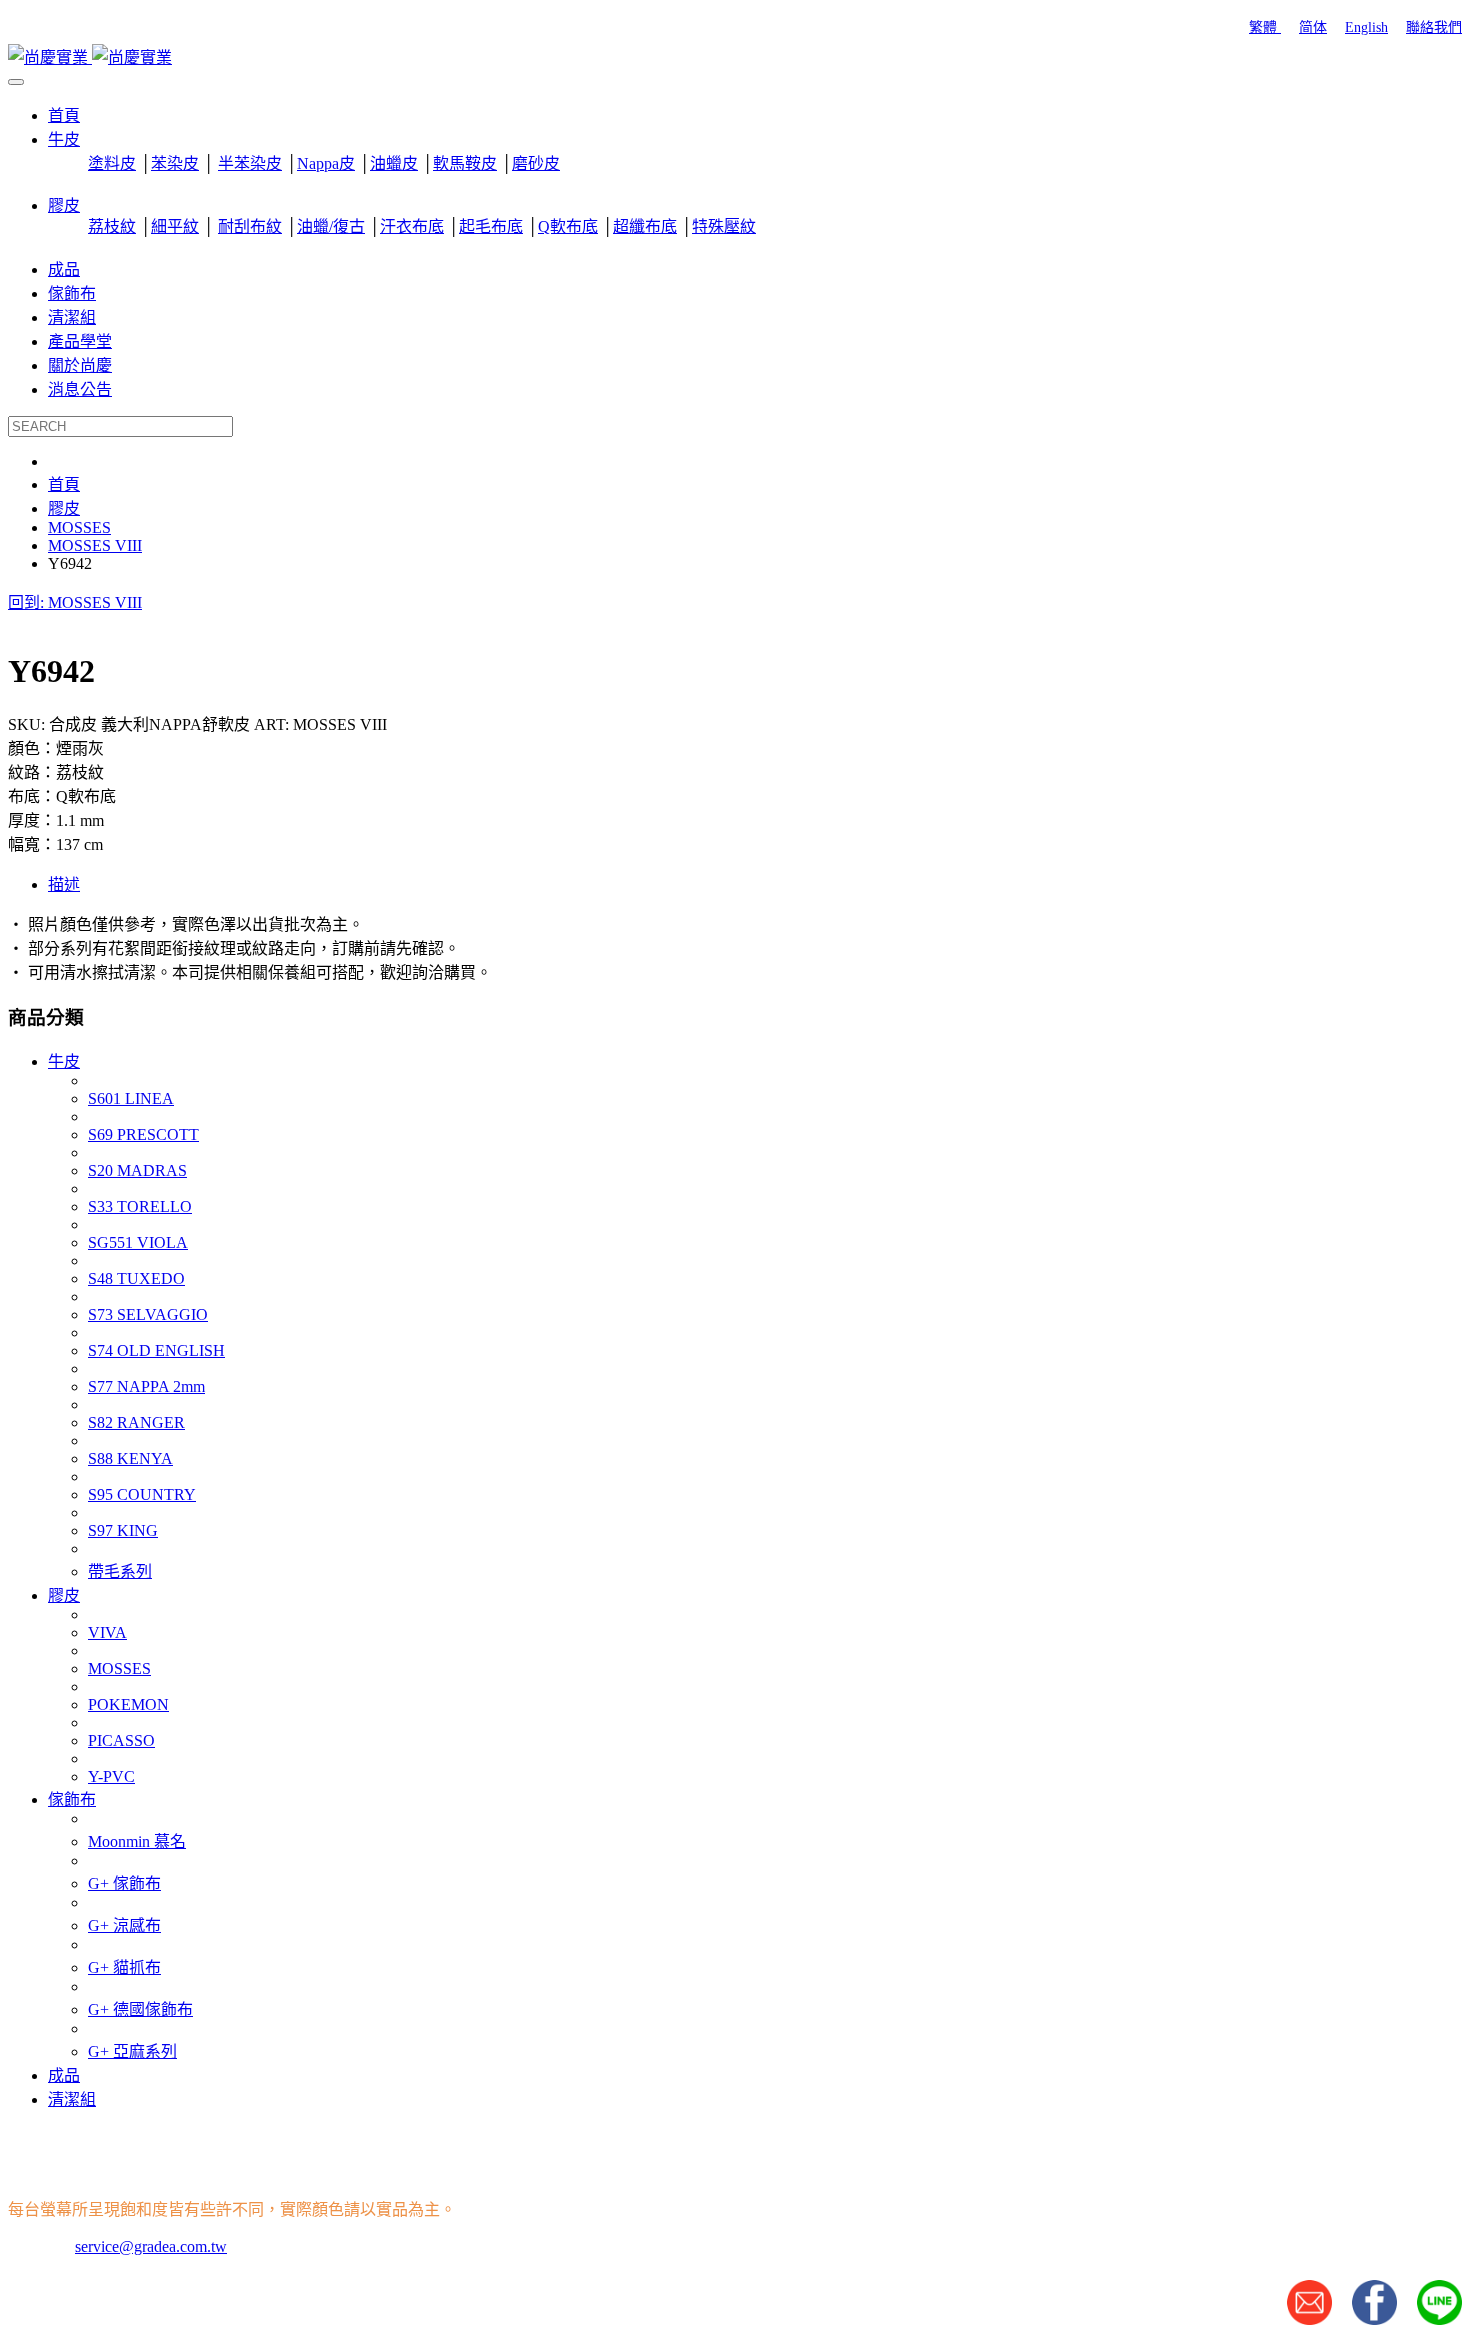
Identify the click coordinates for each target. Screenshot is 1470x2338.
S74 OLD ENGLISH (156, 1350)
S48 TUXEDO (136, 1278)
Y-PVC (111, 1776)
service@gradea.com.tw (151, 2246)
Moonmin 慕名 (137, 1841)
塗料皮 (112, 163)
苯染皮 (175, 163)
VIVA (107, 1632)
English (1366, 27)
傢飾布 (72, 1799)
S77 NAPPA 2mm (146, 1386)
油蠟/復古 (331, 226)
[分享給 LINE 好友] (1439, 2319)
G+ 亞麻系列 (132, 2051)
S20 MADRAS (137, 1170)
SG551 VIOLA (138, 1242)
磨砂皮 (536, 163)
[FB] (1374, 2319)
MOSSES (119, 1668)
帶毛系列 (120, 1571)
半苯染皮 (250, 163)
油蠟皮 (394, 163)
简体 (1313, 27)
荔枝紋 (112, 226)
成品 (64, 2075)
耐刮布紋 (250, 226)
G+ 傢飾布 (124, 1883)
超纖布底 (645, 226)
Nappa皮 (326, 163)
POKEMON (128, 1704)
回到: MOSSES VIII (75, 602)
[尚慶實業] (90, 57)
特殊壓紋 (724, 226)
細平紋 (175, 226)
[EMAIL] (1309, 2319)
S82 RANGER (136, 1422)
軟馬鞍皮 (465, 163)
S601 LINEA (131, 1098)
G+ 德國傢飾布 (140, 2009)
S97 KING (123, 1530)
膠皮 (64, 1595)
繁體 (1265, 27)
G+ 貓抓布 (124, 1967)
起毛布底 (491, 226)
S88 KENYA (130, 1458)
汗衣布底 (412, 226)
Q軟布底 (568, 226)
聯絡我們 (1434, 27)
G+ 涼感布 (124, 1925)
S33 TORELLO (140, 1206)
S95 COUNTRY (142, 1494)
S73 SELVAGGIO (148, 1314)
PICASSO (121, 1740)
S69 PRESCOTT (143, 1134)
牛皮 (64, 1061)
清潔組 (72, 2099)
